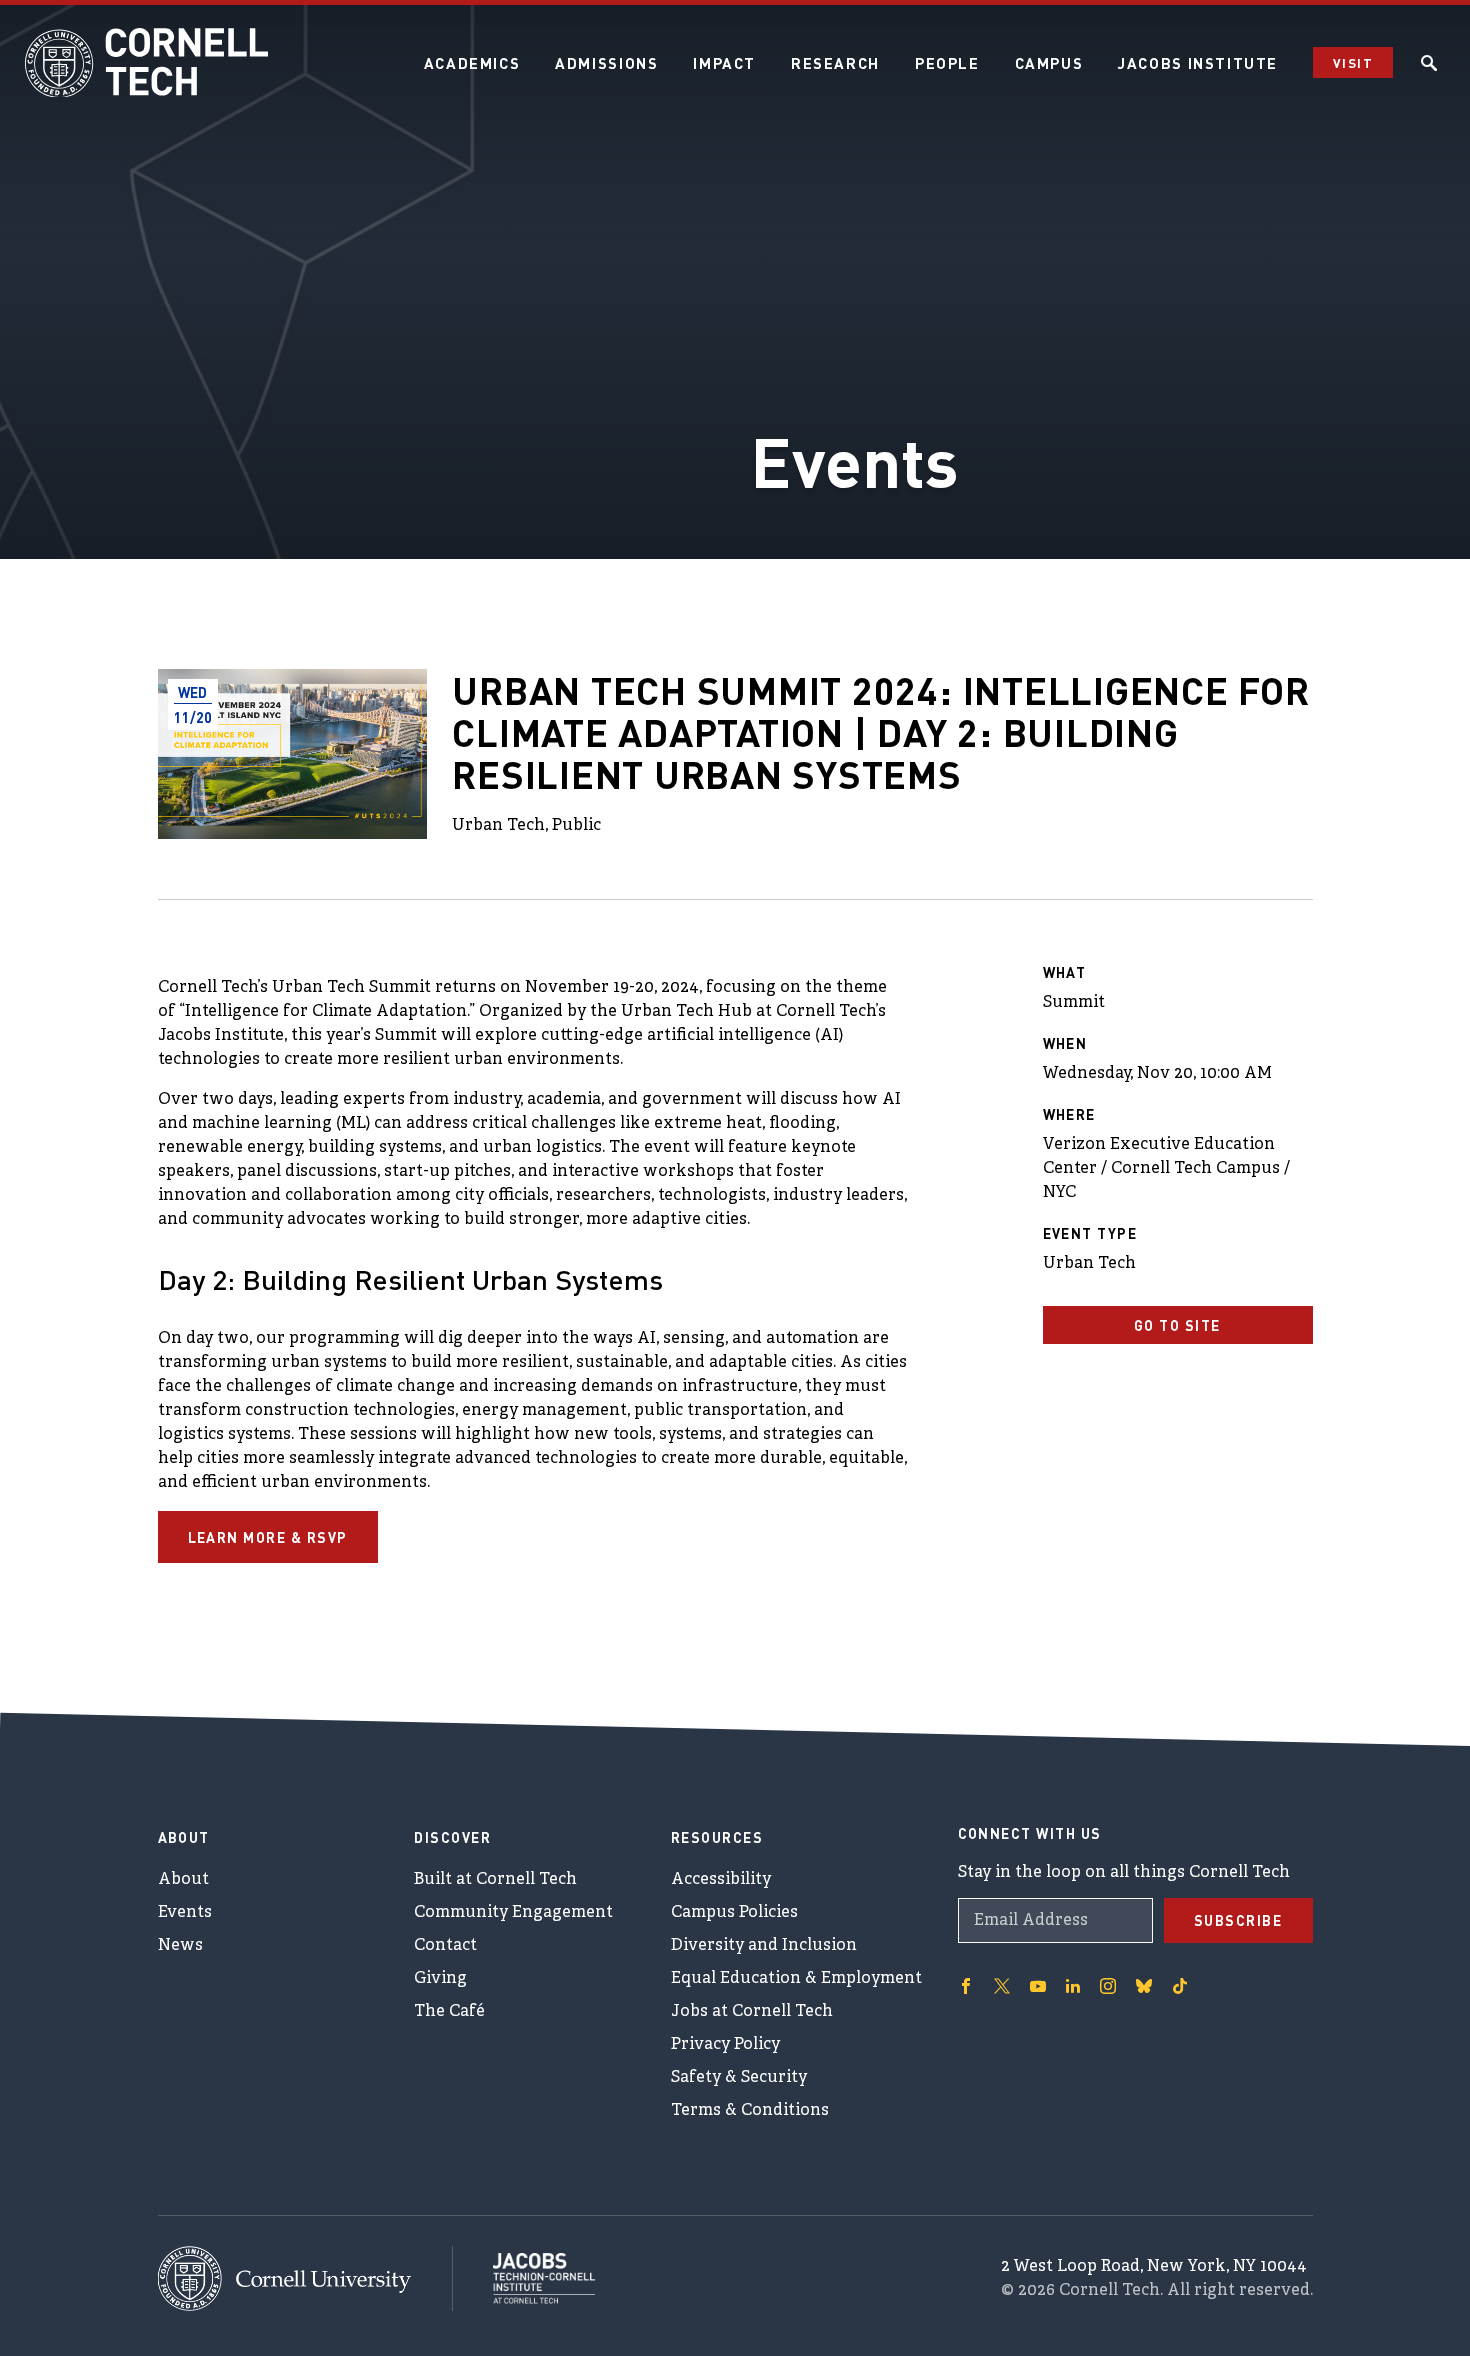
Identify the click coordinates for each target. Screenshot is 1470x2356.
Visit (1353, 62)
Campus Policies (734, 1913)
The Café (449, 2012)
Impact (724, 63)
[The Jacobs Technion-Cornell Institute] (524, 2278)
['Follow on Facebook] (966, 1986)
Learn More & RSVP (268, 1537)
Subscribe (1238, 1920)
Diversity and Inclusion (764, 1946)
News (180, 1946)
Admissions (606, 63)
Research (835, 63)
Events (185, 1913)
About (183, 1880)
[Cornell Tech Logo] (150, 63)
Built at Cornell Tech (495, 1880)
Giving (440, 1979)
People (947, 63)
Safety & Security (739, 2078)
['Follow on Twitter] (1002, 1986)
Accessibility (721, 1880)
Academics (472, 63)
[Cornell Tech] (305, 2278)
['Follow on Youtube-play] (1038, 1986)
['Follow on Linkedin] (1073, 1986)
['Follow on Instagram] (1108, 1986)
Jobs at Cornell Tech (752, 2012)
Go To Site (1177, 1325)
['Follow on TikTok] (1180, 1986)
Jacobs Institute (1198, 63)
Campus (1049, 63)
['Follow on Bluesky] (1144, 1986)
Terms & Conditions (750, 2111)
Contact (445, 1946)
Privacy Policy (725, 2045)
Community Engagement (513, 1913)
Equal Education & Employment (796, 1979)
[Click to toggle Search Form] (1429, 63)
